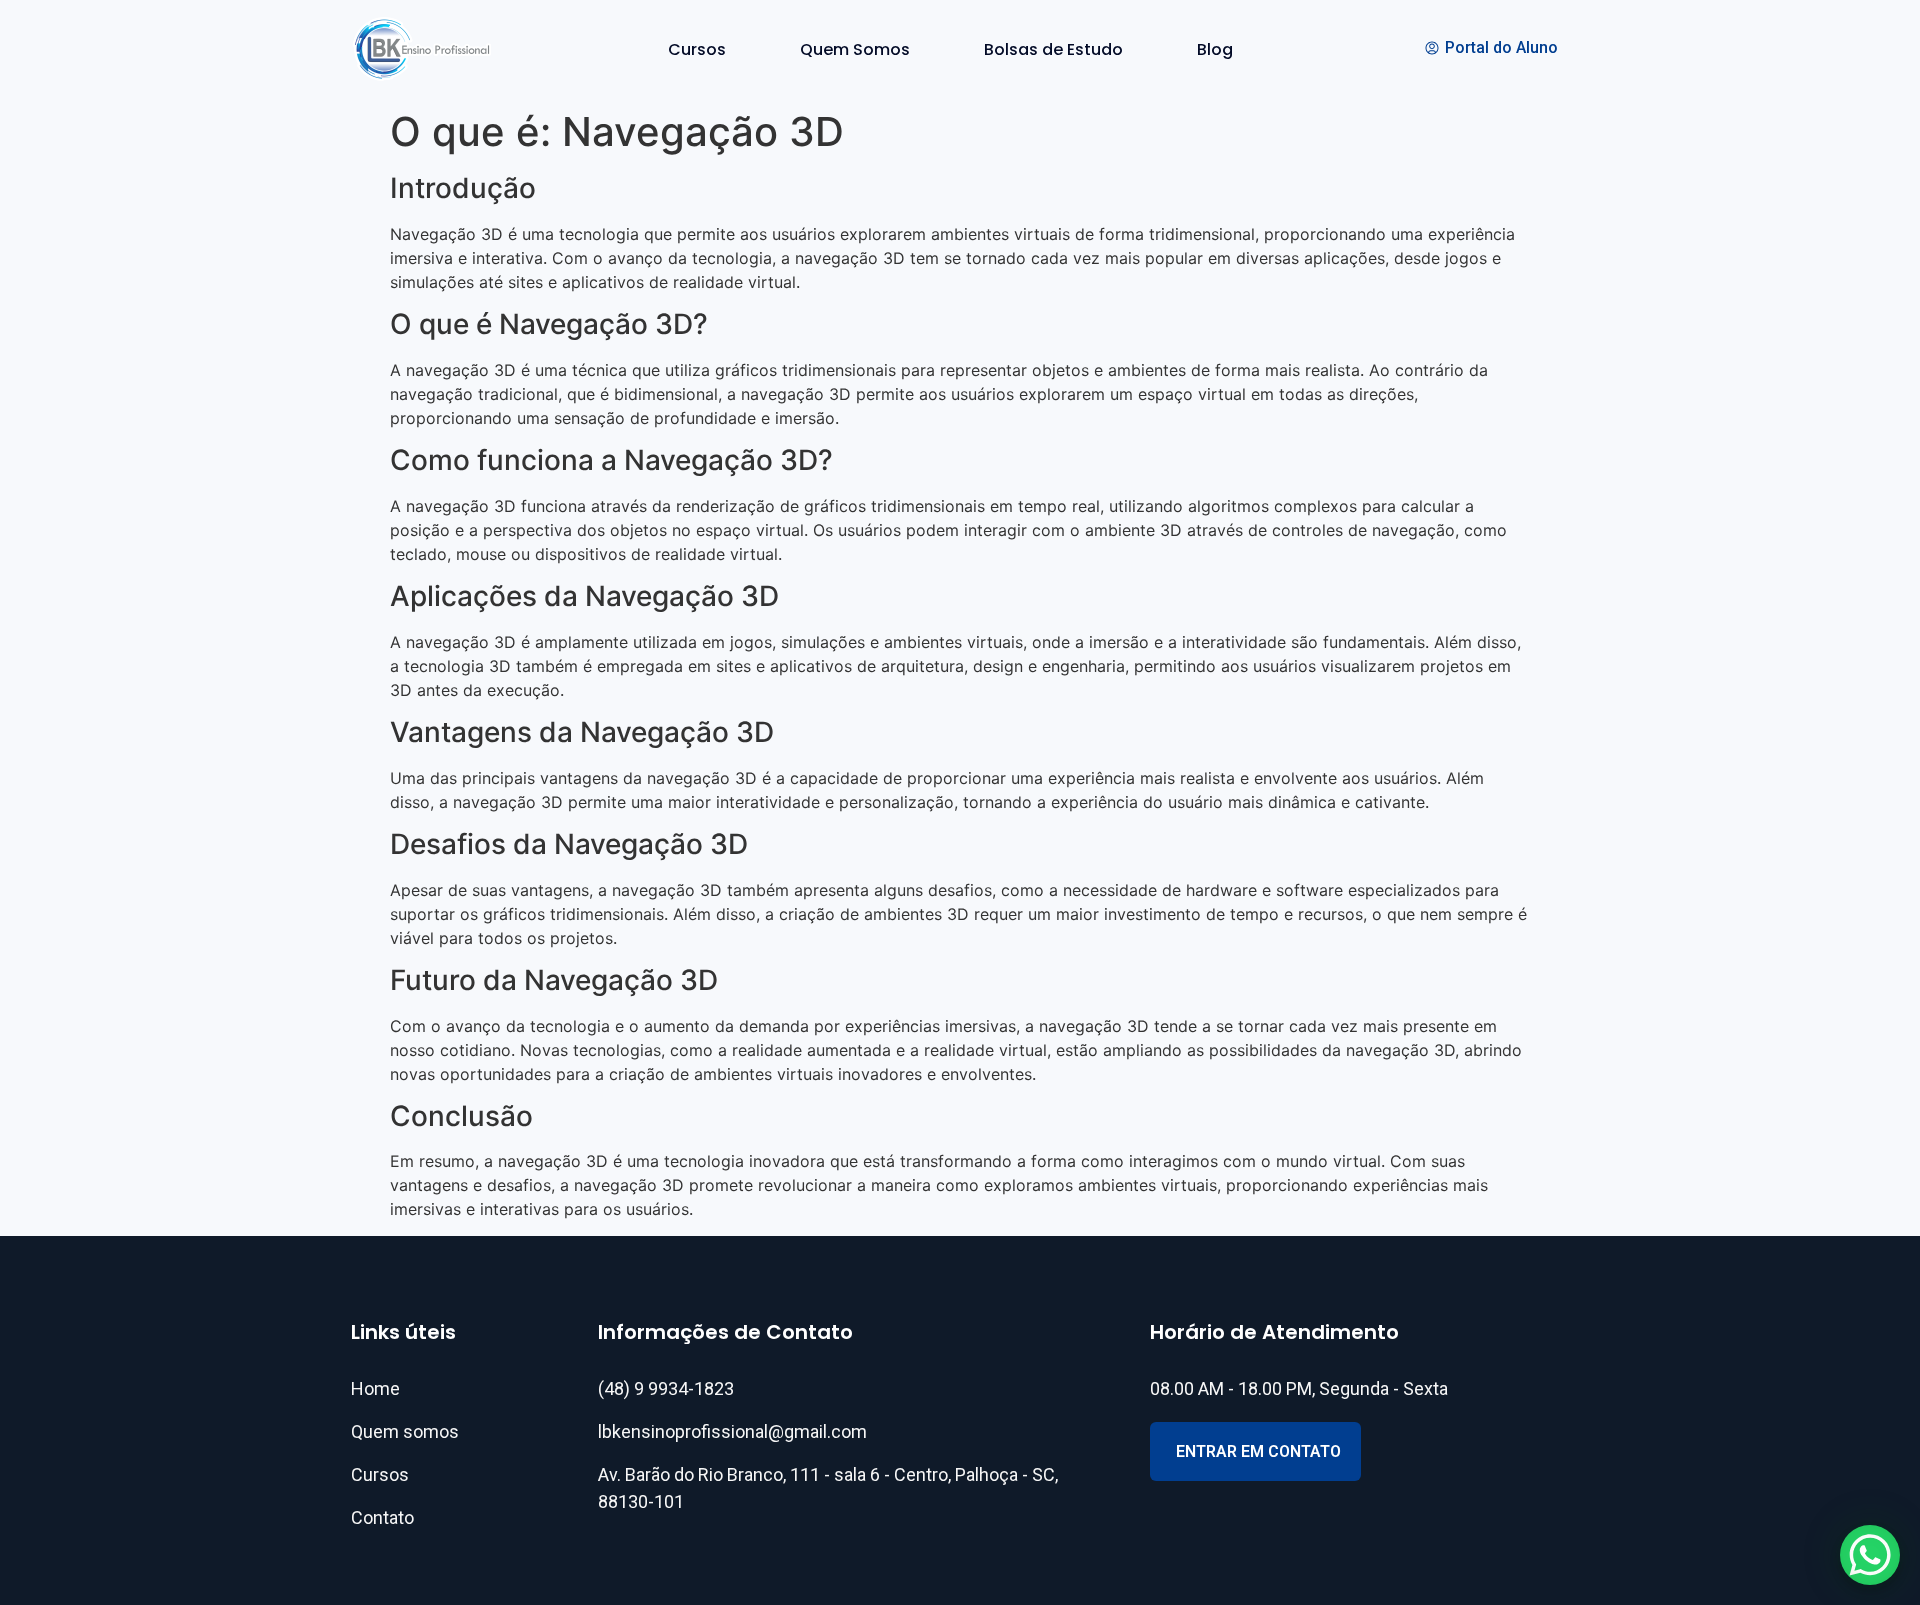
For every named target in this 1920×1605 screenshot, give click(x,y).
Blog (1215, 49)
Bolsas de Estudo (1053, 49)
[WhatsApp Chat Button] (1870, 1555)
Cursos (697, 49)
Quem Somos (855, 49)
